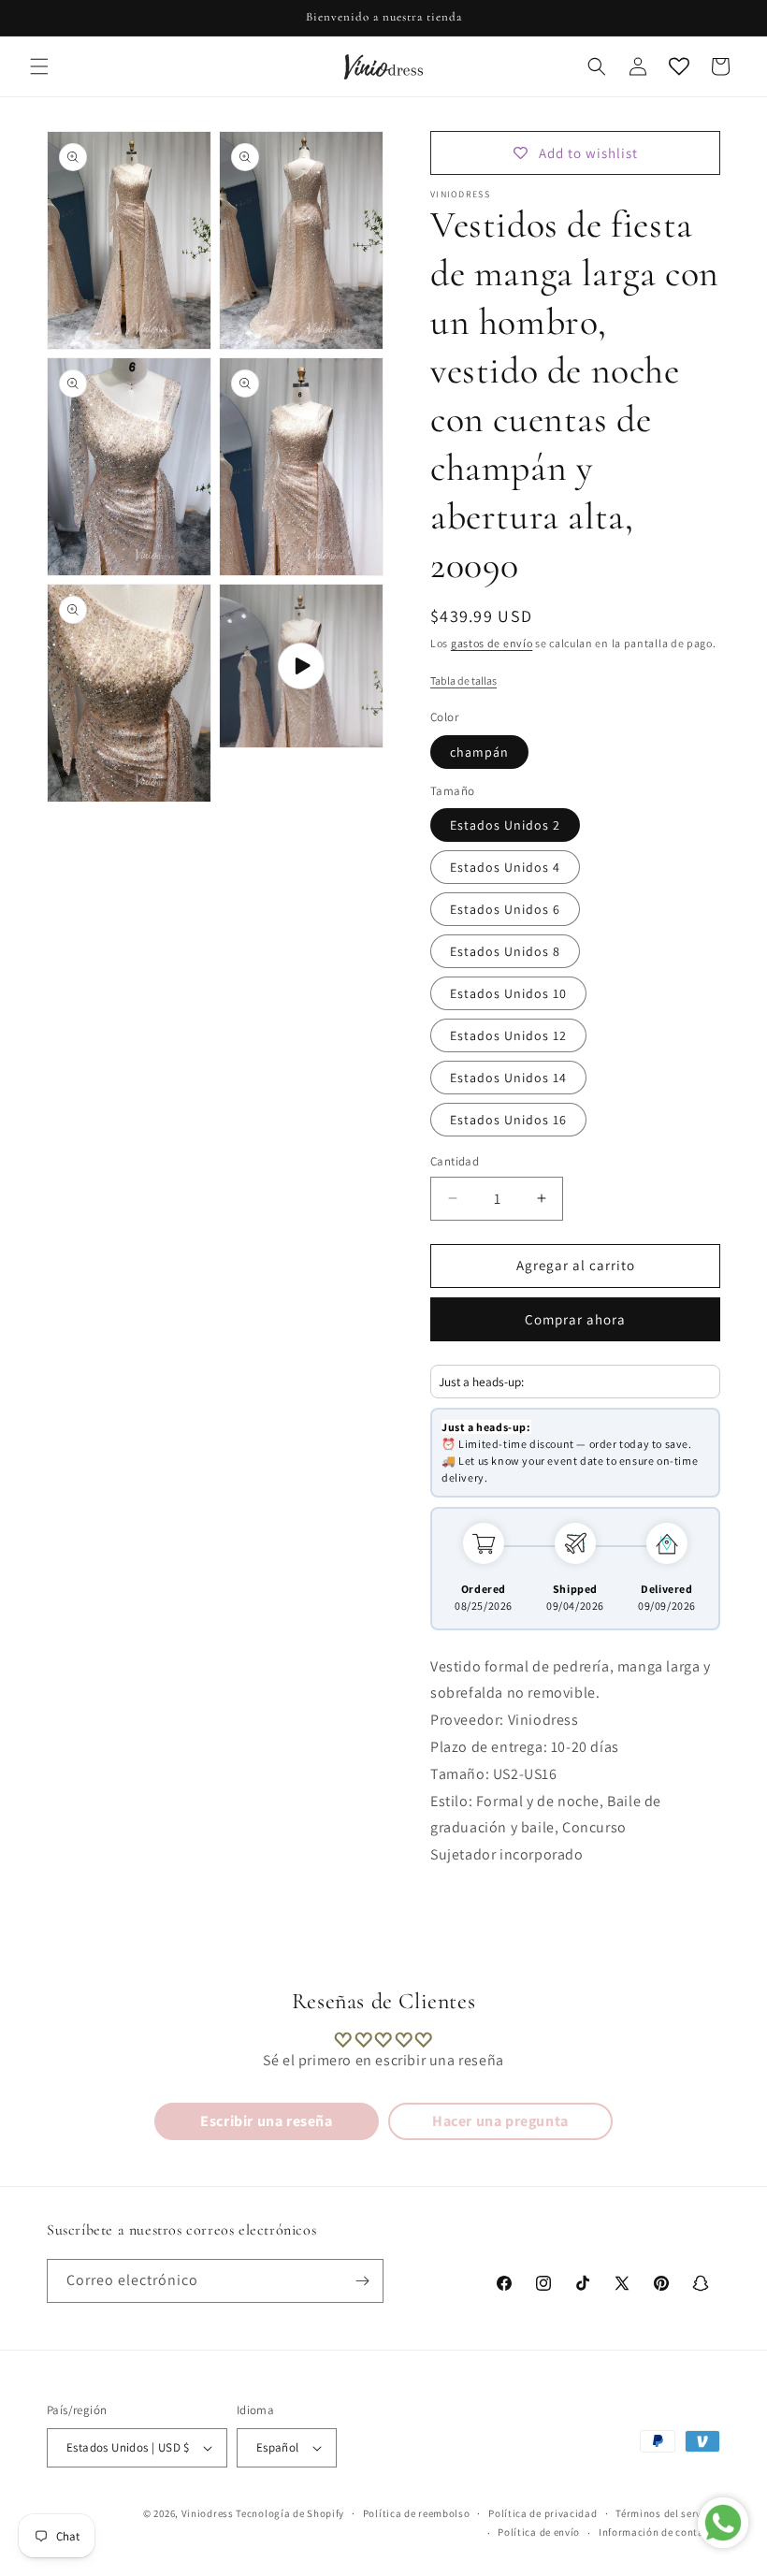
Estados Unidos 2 (505, 825)
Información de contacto (659, 2532)
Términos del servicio (668, 2513)
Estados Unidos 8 (505, 951)
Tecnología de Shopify (290, 2513)
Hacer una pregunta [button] (500, 2121)
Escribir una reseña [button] (266, 2121)
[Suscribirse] (362, 2281)
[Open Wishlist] (679, 66)
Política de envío (539, 2532)
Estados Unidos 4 (505, 867)
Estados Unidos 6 (505, 909)
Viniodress (208, 2513)
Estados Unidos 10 (508, 993)
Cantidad (455, 1161)
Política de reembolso (417, 2513)
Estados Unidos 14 (508, 1078)
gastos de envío (492, 643)
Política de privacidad (543, 2513)
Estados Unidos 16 (508, 1120)
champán (479, 752)
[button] (39, 66)
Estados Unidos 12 (508, 1035)
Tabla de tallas (463, 680)
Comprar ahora (575, 1319)
